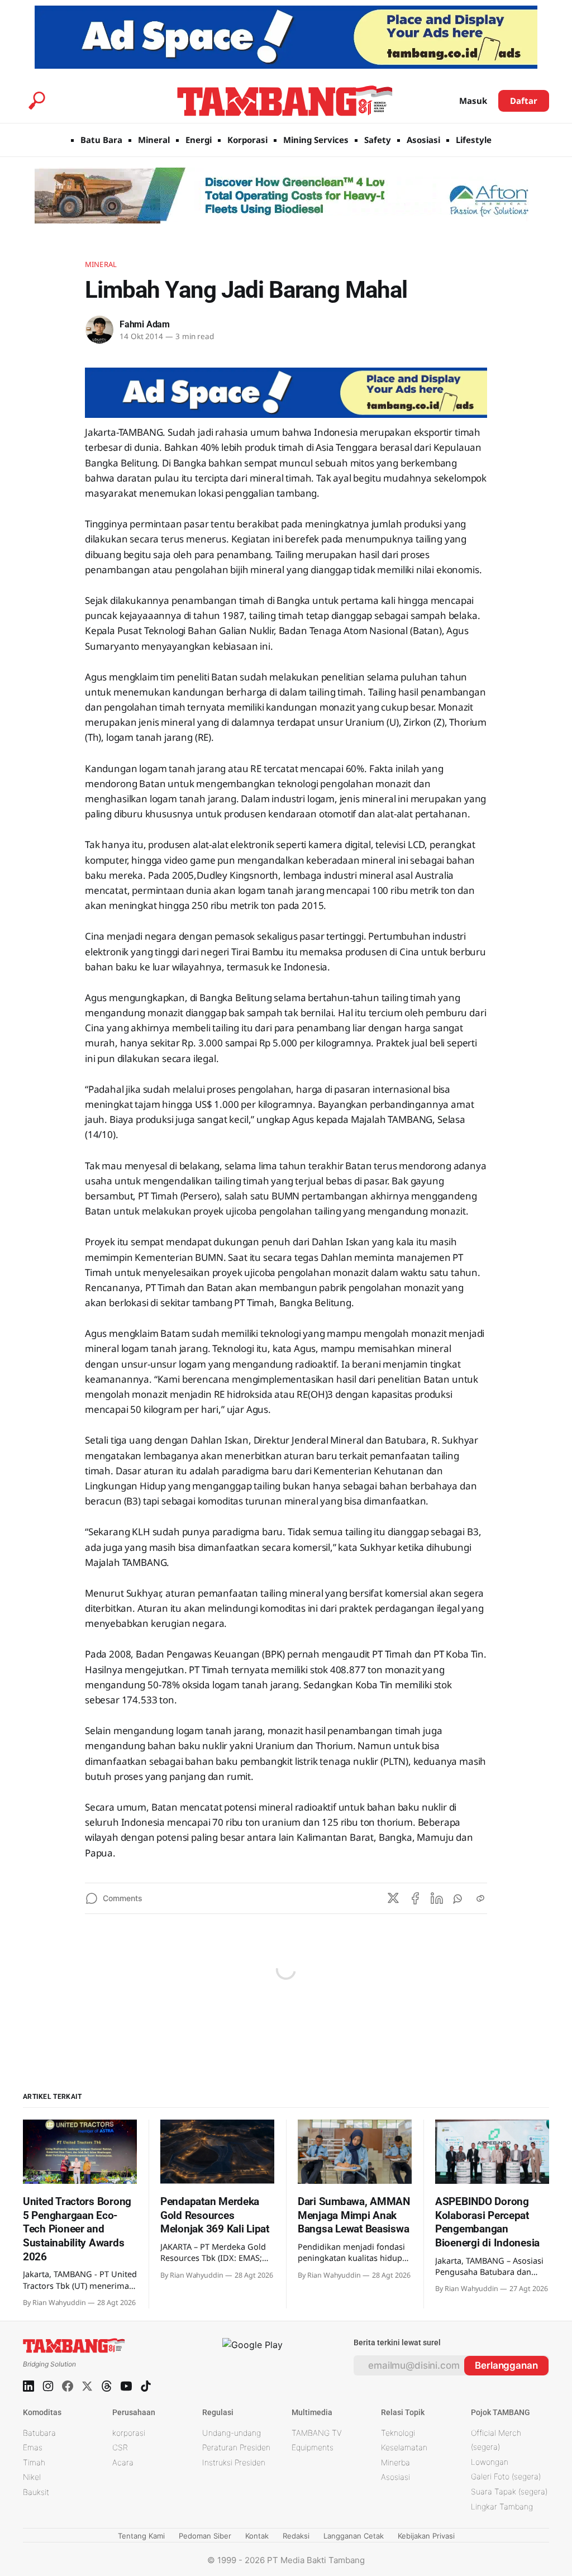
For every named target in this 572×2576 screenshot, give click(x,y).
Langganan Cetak (354, 2536)
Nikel (32, 2477)
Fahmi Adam (145, 324)
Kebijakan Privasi (426, 2536)
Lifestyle (474, 140)
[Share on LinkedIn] (437, 1898)
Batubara (39, 2433)
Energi (199, 140)
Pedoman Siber (205, 2536)
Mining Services (316, 140)
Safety (378, 140)
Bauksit (36, 2492)
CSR (120, 2447)
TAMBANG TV (317, 2433)
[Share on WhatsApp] (459, 1898)
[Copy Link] (480, 1898)
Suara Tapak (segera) (509, 2491)
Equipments (313, 2447)
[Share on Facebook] (415, 1898)
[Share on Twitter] (393, 1898)
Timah (34, 2462)
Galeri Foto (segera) (506, 2476)
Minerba (395, 2462)
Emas (33, 2447)
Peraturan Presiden (236, 2447)
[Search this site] (37, 101)
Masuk (473, 101)
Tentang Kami (141, 2536)
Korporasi (247, 140)
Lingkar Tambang (502, 2506)
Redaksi (296, 2536)
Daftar (524, 101)
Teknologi (398, 2433)
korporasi (129, 2433)
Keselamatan (404, 2447)
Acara (123, 2462)
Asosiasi (423, 140)
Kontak (257, 2536)
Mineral (154, 140)
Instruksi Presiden (234, 2462)
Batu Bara (101, 140)
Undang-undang (232, 2433)
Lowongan (490, 2462)
